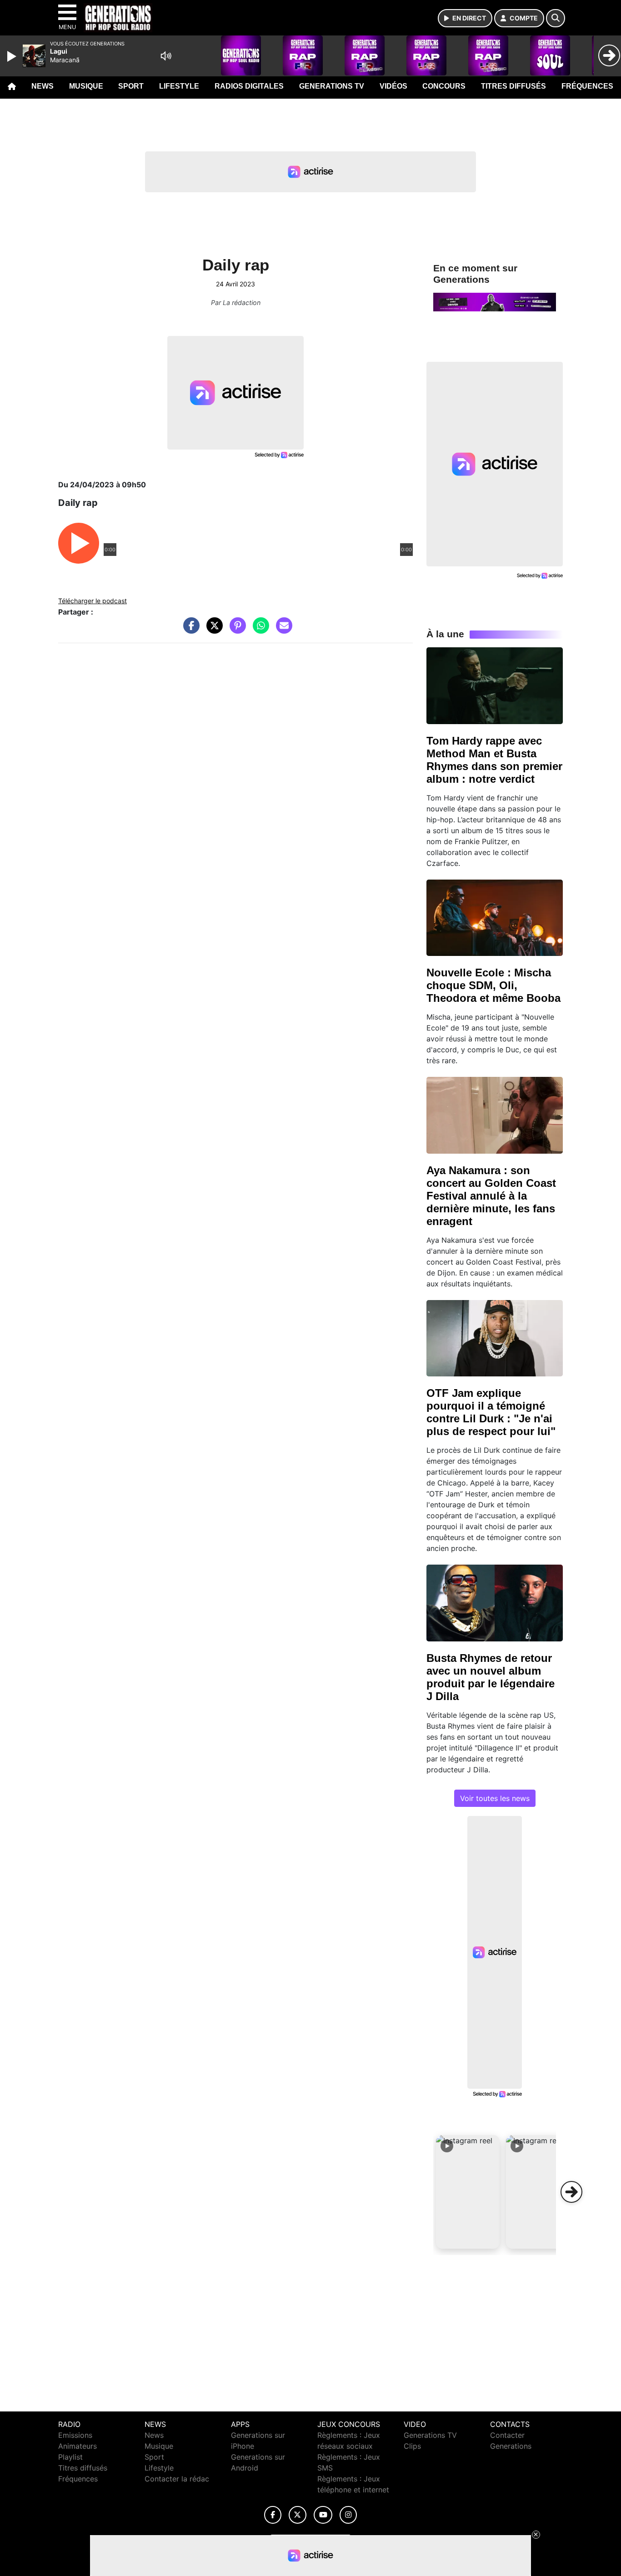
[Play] (13, 56)
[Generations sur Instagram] (348, 2515)
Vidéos (393, 86)
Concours (444, 86)
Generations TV (332, 86)
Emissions (75, 2435)
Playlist (70, 2457)
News (43, 86)
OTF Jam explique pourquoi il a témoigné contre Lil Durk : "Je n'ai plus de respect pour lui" (491, 1412)
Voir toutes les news (495, 1798)
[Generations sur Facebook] (273, 2515)
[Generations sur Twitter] (298, 2515)
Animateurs (78, 2446)
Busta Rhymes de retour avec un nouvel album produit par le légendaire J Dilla (491, 1677)
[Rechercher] (556, 18)
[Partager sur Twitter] (212, 630)
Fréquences (587, 86)
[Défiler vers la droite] (571, 2192)
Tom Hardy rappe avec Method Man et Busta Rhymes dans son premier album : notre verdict (494, 760)
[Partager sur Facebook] (189, 630)
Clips (412, 2446)
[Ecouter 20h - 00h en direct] (495, 301)
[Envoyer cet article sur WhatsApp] (259, 630)
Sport (131, 86)
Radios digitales (249, 86)
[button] (468, 2192)
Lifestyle (179, 86)
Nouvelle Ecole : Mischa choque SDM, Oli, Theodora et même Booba (493, 985)
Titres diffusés (513, 86)
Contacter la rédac (177, 2479)
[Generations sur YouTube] (323, 2515)
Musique (86, 86)
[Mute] (166, 56)
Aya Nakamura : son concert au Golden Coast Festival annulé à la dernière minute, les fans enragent (491, 1196)
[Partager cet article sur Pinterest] (235, 630)
